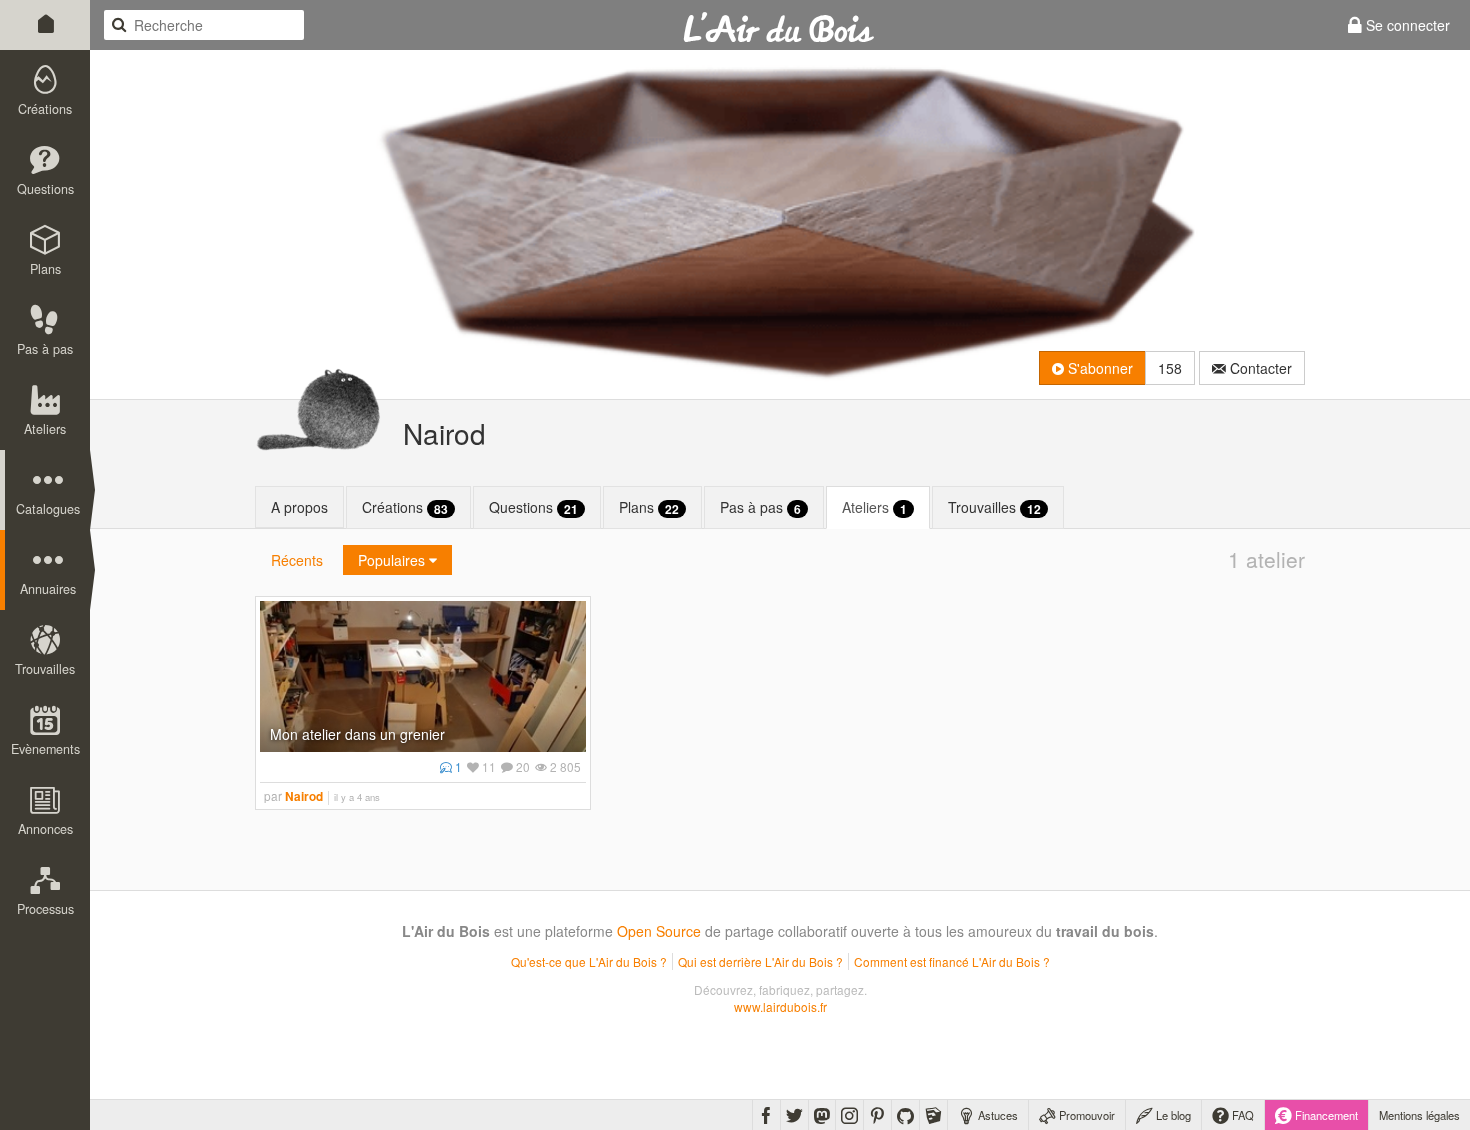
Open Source (659, 931)
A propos (299, 507)
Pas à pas (760, 507)
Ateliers (874, 507)
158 (1170, 368)
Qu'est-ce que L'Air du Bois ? (589, 961)
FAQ (1241, 1115)
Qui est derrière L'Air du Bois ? (760, 961)
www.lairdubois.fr (780, 1006)
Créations (405, 507)
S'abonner (1098, 368)
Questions (533, 507)
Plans (649, 507)
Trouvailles (994, 507)
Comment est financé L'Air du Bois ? (952, 961)
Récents (297, 560)
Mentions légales (1419, 1115)
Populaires (393, 560)
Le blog (1172, 1115)
